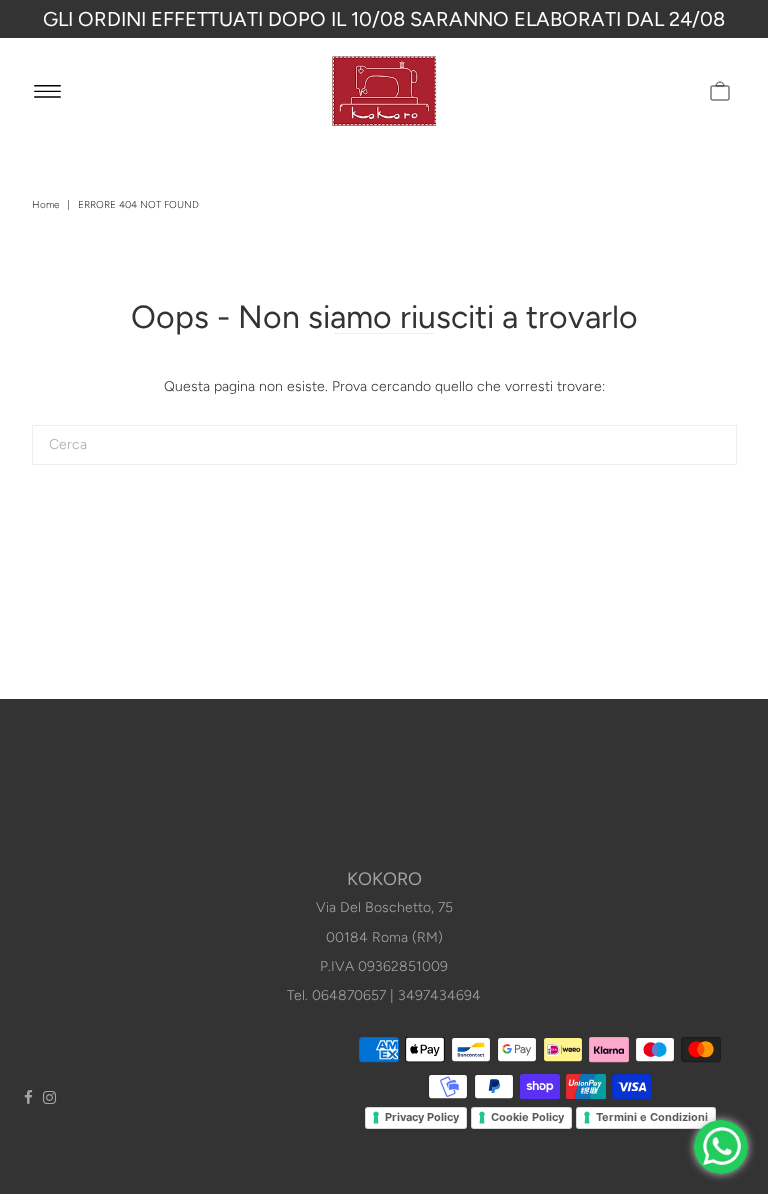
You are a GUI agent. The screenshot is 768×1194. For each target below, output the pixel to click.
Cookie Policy (527, 1117)
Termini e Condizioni (652, 1117)
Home (45, 204)
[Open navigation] (47, 91)
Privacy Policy (422, 1117)
